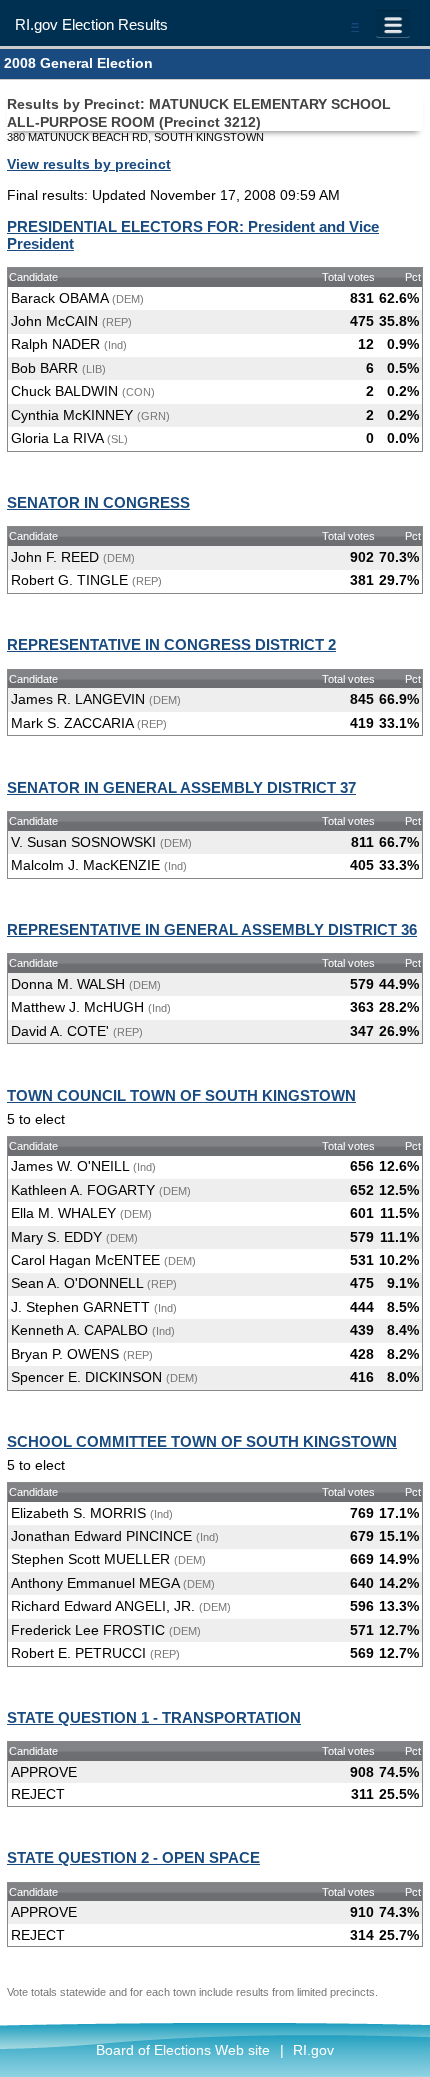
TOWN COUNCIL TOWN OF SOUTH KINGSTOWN (181, 1095)
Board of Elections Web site (183, 2050)
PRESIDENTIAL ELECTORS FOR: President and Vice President (193, 235)
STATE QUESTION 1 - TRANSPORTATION (154, 1717)
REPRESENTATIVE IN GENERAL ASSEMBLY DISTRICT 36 (212, 929)
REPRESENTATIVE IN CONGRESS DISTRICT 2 (171, 644)
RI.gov (313, 2050)
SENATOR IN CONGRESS (98, 502)
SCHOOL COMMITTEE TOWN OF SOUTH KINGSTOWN (202, 1441)
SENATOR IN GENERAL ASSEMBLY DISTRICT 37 (181, 787)
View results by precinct (89, 164)
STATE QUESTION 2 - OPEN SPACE (133, 1857)
